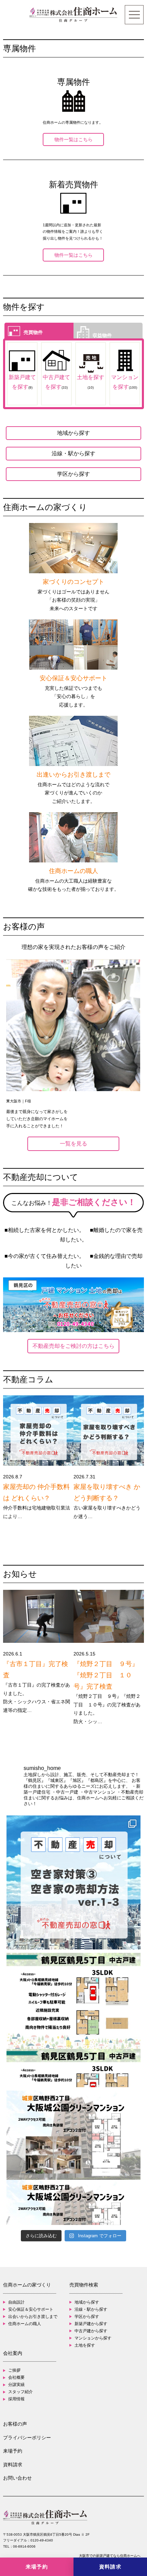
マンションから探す (93, 2338)
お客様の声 (15, 2424)
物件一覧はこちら (73, 139)
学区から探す (73, 474)
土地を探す (85, 2345)
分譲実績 (16, 2385)
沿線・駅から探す (73, 453)
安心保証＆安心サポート (31, 2309)
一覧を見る (73, 1144)
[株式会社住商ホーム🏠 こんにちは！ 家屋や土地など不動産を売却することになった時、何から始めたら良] (74, 1883)
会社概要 (16, 2377)
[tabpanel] (73, 1044)
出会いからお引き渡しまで (33, 2317)
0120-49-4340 (42, 2540)
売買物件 (33, 333)
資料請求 (13, 2465)
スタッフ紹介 (21, 2392)
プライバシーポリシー (27, 2438)
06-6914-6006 (24, 2546)
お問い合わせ (17, 2478)
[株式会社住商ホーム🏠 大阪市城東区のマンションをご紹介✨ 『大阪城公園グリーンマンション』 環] (74, 2158)
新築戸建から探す (91, 2324)
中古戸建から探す (91, 2331)
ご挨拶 (14, 2370)
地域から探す (73, 433)
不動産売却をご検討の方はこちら (73, 1346)
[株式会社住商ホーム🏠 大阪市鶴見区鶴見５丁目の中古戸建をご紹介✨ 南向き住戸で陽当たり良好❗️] (74, 2020)
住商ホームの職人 (25, 2324)
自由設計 (16, 2302)
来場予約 (13, 2451)
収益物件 (102, 336)
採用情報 (16, 2399)
